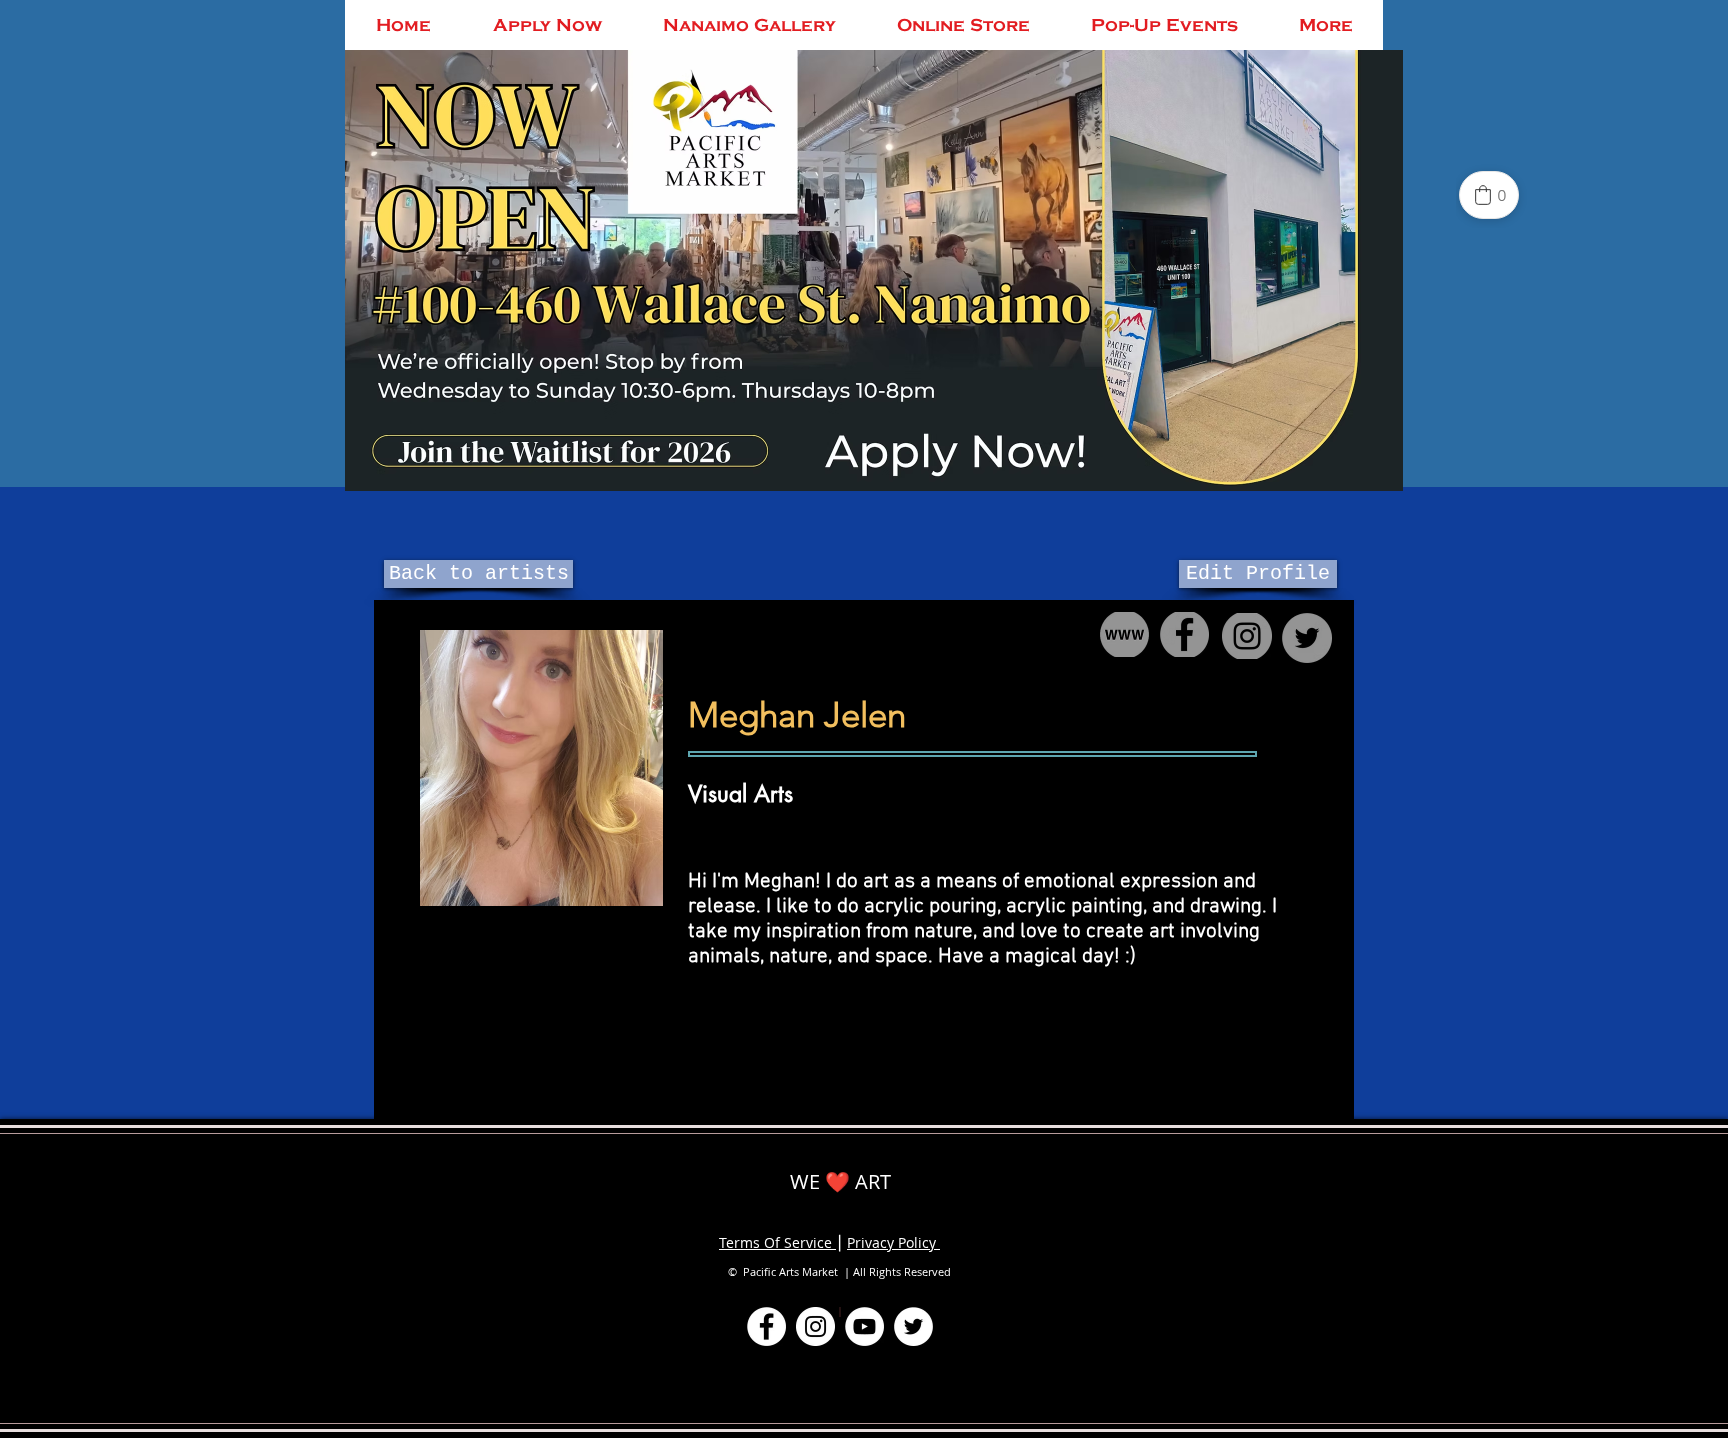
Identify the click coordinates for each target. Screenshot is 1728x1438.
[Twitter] (913, 1326)
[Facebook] (766, 1326)
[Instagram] (815, 1326)
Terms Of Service (777, 1242)
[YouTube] (864, 1326)
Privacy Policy (893, 1242)
